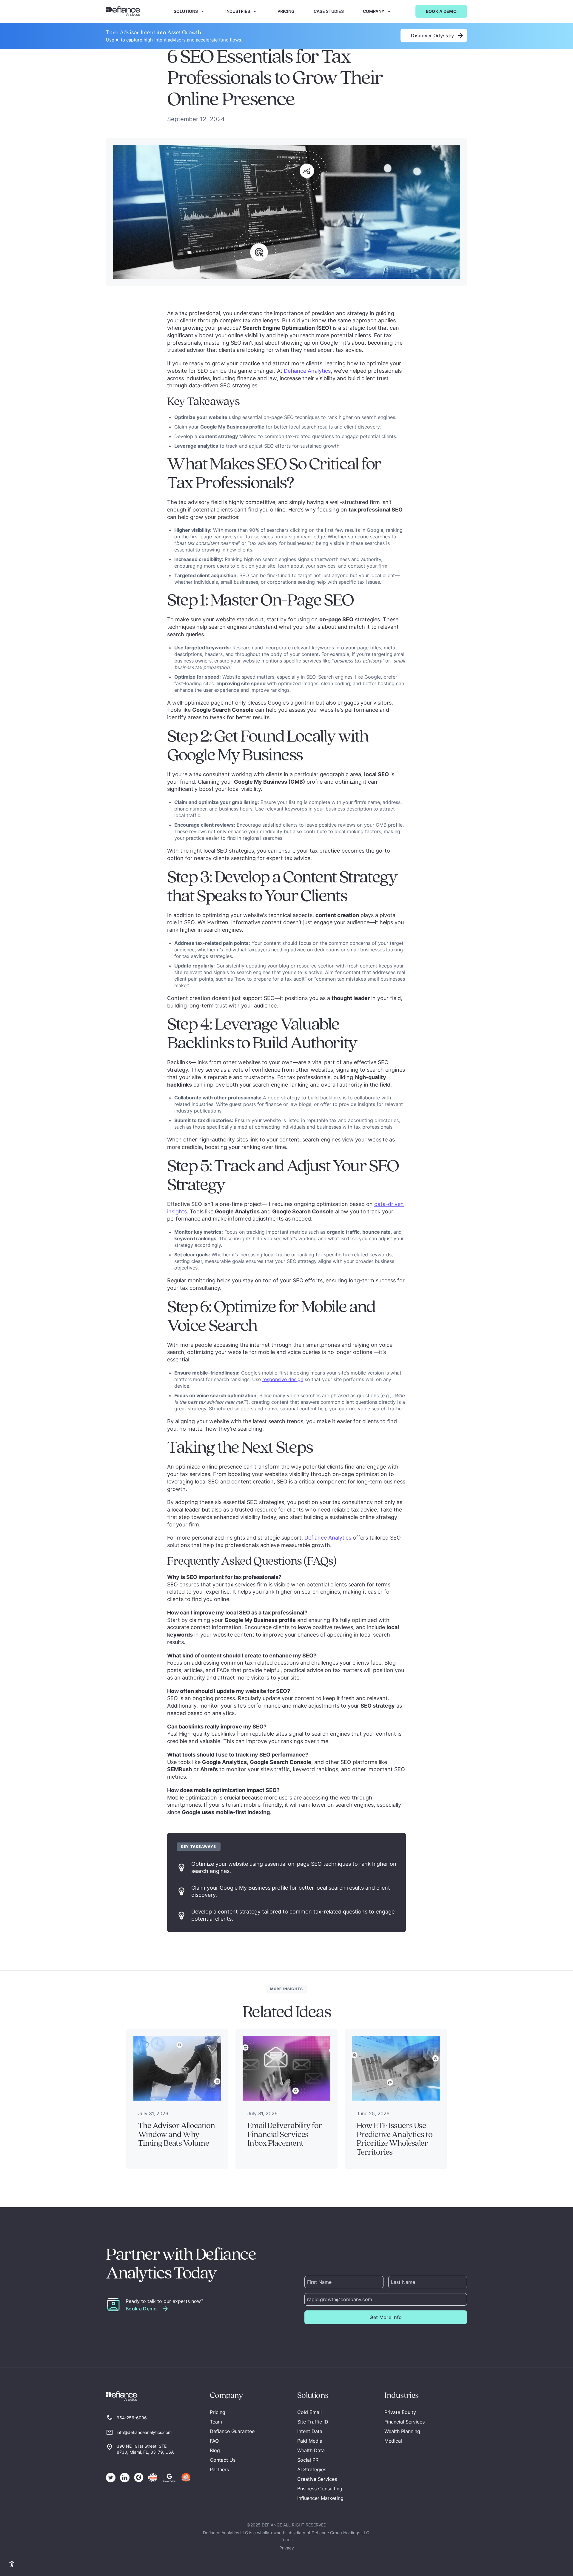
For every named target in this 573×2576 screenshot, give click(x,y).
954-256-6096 (132, 2418)
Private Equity (400, 2412)
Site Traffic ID (313, 2422)
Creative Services (317, 2479)
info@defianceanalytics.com (144, 2432)
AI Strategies (312, 2469)
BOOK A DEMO (441, 11)
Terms (286, 2539)
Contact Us (223, 2460)
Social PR (308, 2460)
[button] (190, 11)
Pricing (218, 2412)
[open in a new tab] (111, 2478)
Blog (215, 2450)
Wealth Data (311, 2450)
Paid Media (310, 2441)
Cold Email (309, 2412)
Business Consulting (320, 2489)
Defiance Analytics (306, 371)
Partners (219, 2469)
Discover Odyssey (434, 36)
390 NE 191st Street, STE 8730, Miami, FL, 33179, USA (145, 2449)
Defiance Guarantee (232, 2431)
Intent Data (310, 2431)
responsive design (283, 1379)
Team (216, 2422)
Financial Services (405, 2422)
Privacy (287, 2548)
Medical (393, 2441)
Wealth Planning (402, 2431)
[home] (123, 11)
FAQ (214, 2441)
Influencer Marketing (320, 2498)
